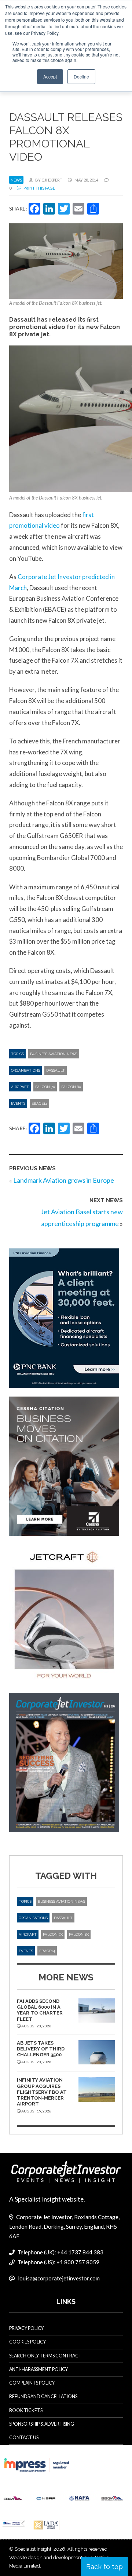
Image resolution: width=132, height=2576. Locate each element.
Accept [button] (50, 76)
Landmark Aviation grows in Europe (64, 1180)
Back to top (104, 2567)
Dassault (56, 1070)
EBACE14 (39, 1103)
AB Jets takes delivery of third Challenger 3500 (41, 2049)
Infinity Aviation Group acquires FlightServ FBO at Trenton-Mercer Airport (42, 2092)
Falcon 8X (71, 1087)
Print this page (39, 188)
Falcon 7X (45, 1087)
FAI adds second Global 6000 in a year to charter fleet (40, 2010)
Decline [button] (81, 76)
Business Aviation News (54, 1054)
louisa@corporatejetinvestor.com (59, 2278)
